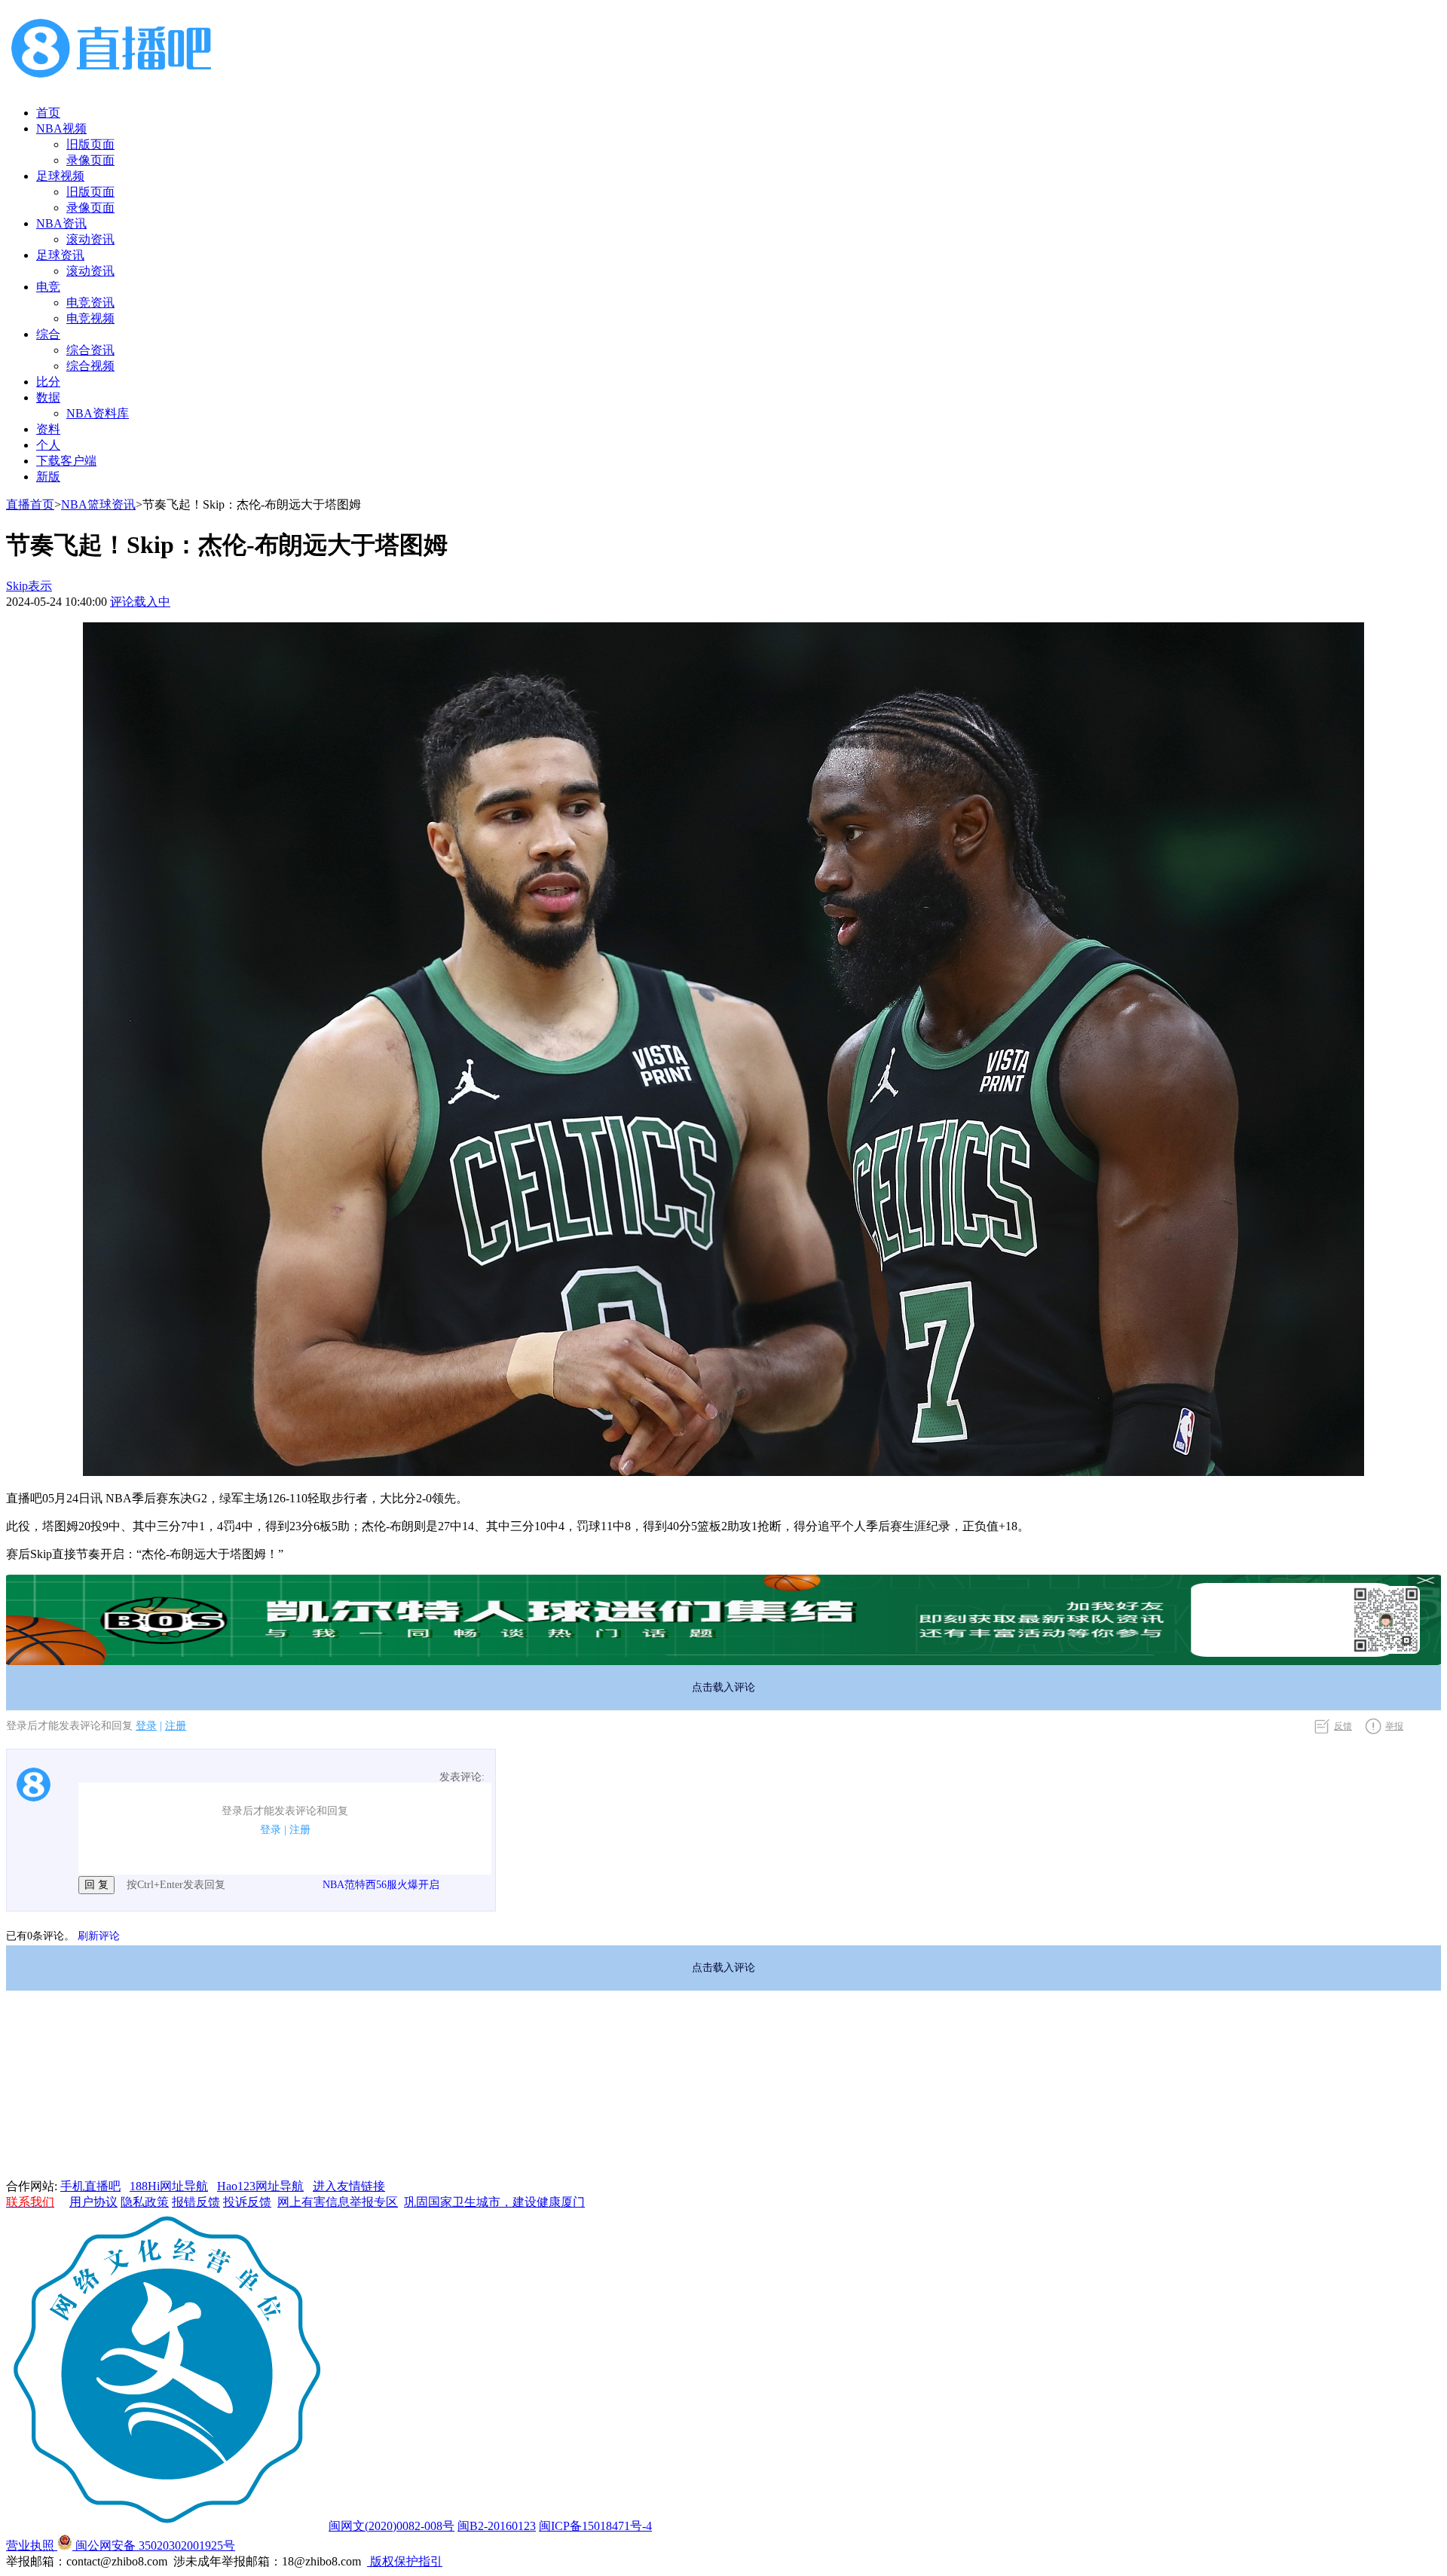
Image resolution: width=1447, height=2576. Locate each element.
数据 (48, 397)
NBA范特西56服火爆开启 (381, 1885)
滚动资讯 (90, 239)
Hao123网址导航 (260, 2186)
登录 (146, 1726)
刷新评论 (99, 1936)
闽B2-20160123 (497, 2526)
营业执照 (32, 2545)
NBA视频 (61, 128)
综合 (48, 334)
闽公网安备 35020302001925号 (154, 2545)
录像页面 (90, 160)
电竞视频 (90, 318)
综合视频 (90, 366)
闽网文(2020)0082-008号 (392, 2526)
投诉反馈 (247, 2202)
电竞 (48, 287)
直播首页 (30, 504)
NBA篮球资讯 (98, 504)
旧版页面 (90, 144)
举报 (1394, 1726)
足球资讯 (60, 255)
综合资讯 (90, 350)
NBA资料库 (98, 413)
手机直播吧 (90, 2186)
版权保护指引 (405, 2561)
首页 (48, 113)
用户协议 (93, 2202)
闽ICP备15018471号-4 (595, 2526)
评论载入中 (140, 602)
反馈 (1343, 1726)
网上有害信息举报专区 (338, 2202)
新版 (48, 477)
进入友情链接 (349, 2186)
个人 (48, 445)
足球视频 (60, 176)
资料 (48, 429)
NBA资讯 (61, 223)
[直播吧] (112, 86)
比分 (48, 382)
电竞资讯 (90, 303)
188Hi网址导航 (169, 2186)
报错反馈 (196, 2202)
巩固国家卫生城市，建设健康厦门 (494, 2202)
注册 (176, 1726)
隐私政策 (145, 2202)
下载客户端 (66, 461)
